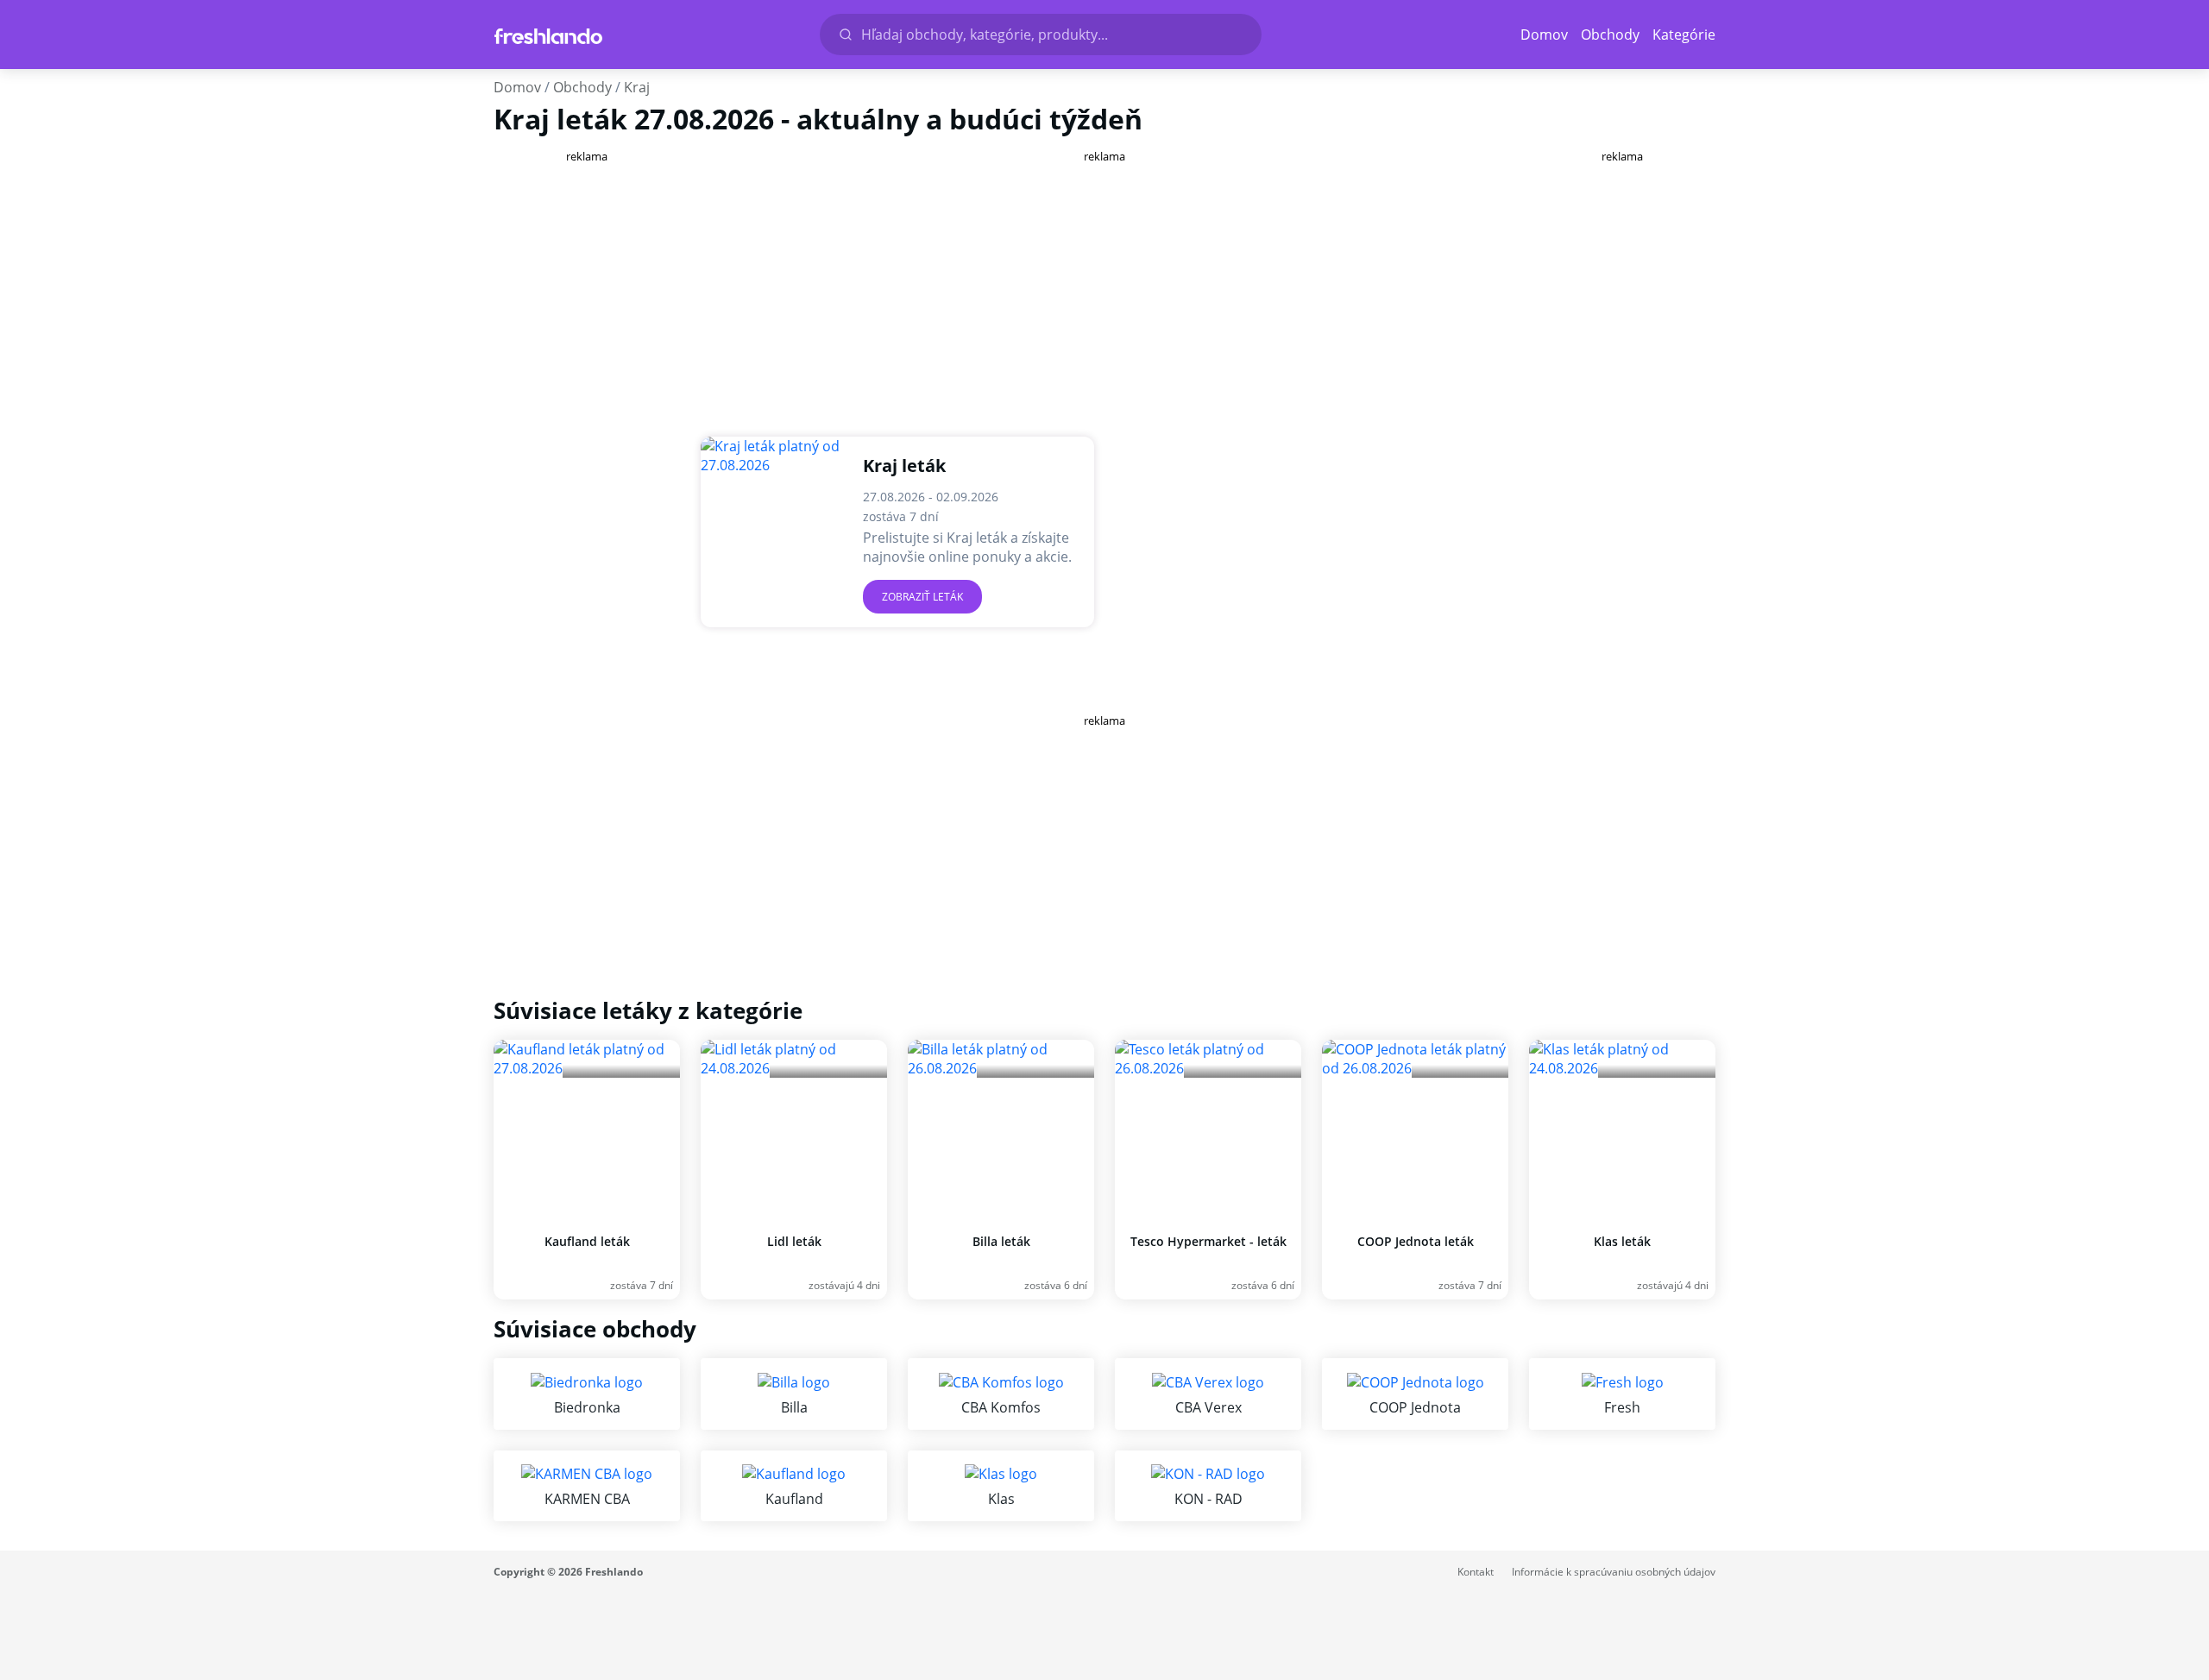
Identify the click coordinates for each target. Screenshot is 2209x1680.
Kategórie (1684, 35)
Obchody (1610, 35)
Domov (1544, 35)
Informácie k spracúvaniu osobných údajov (1614, 1572)
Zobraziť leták (922, 597)
